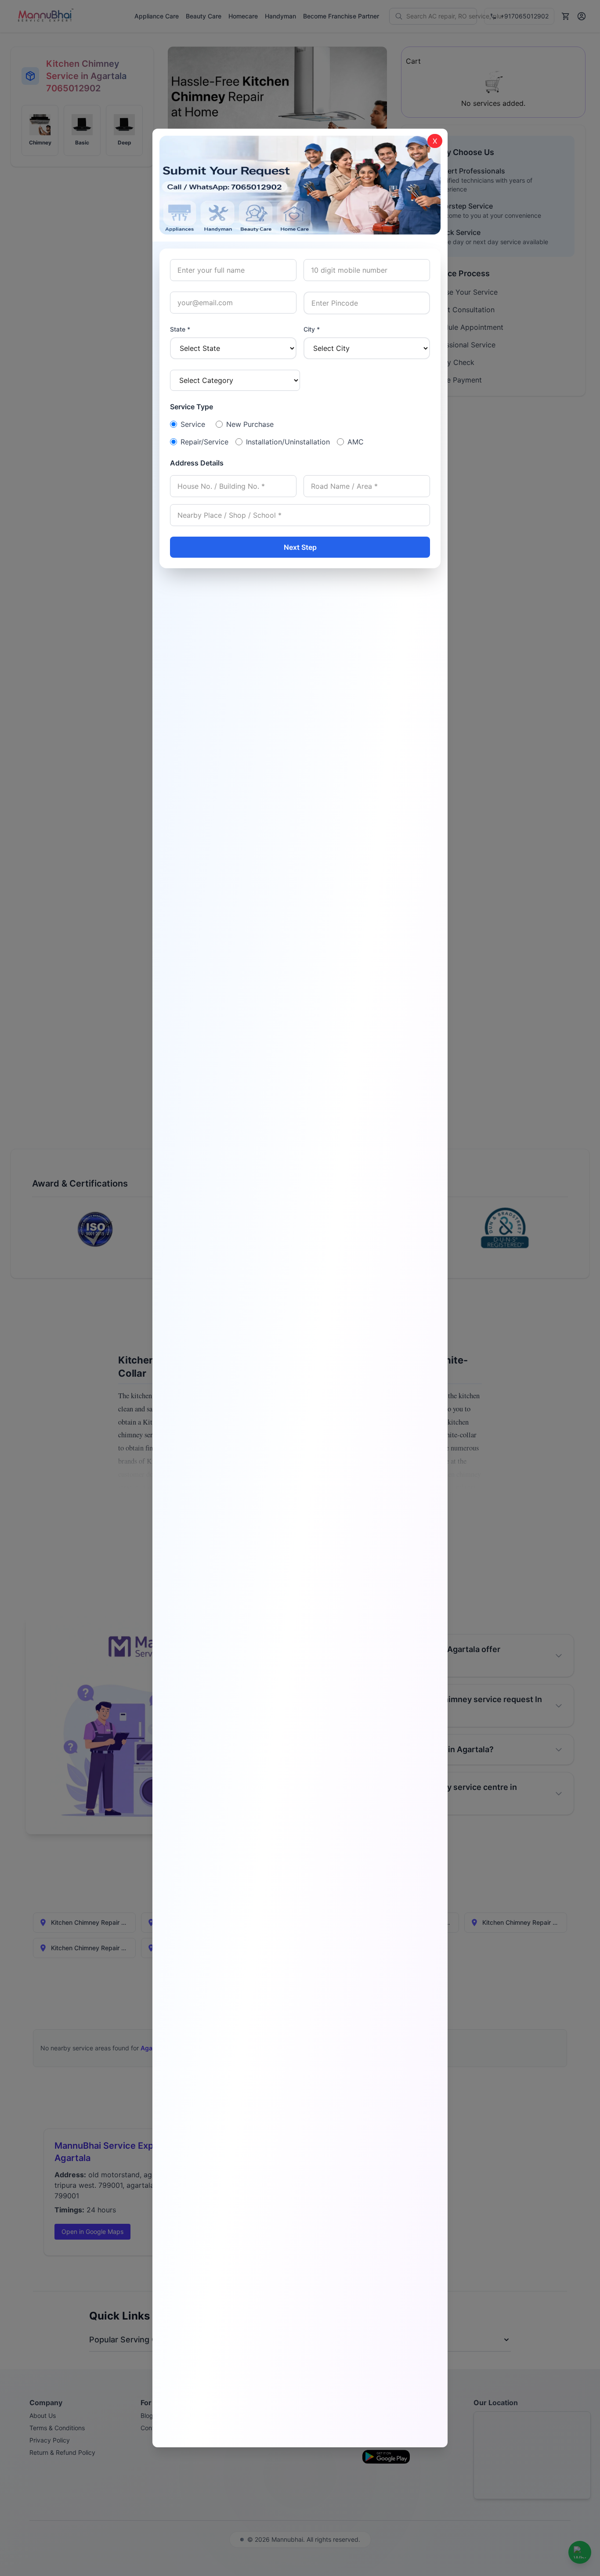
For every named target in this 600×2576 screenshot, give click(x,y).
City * (312, 329)
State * (180, 329)
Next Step (300, 547)
